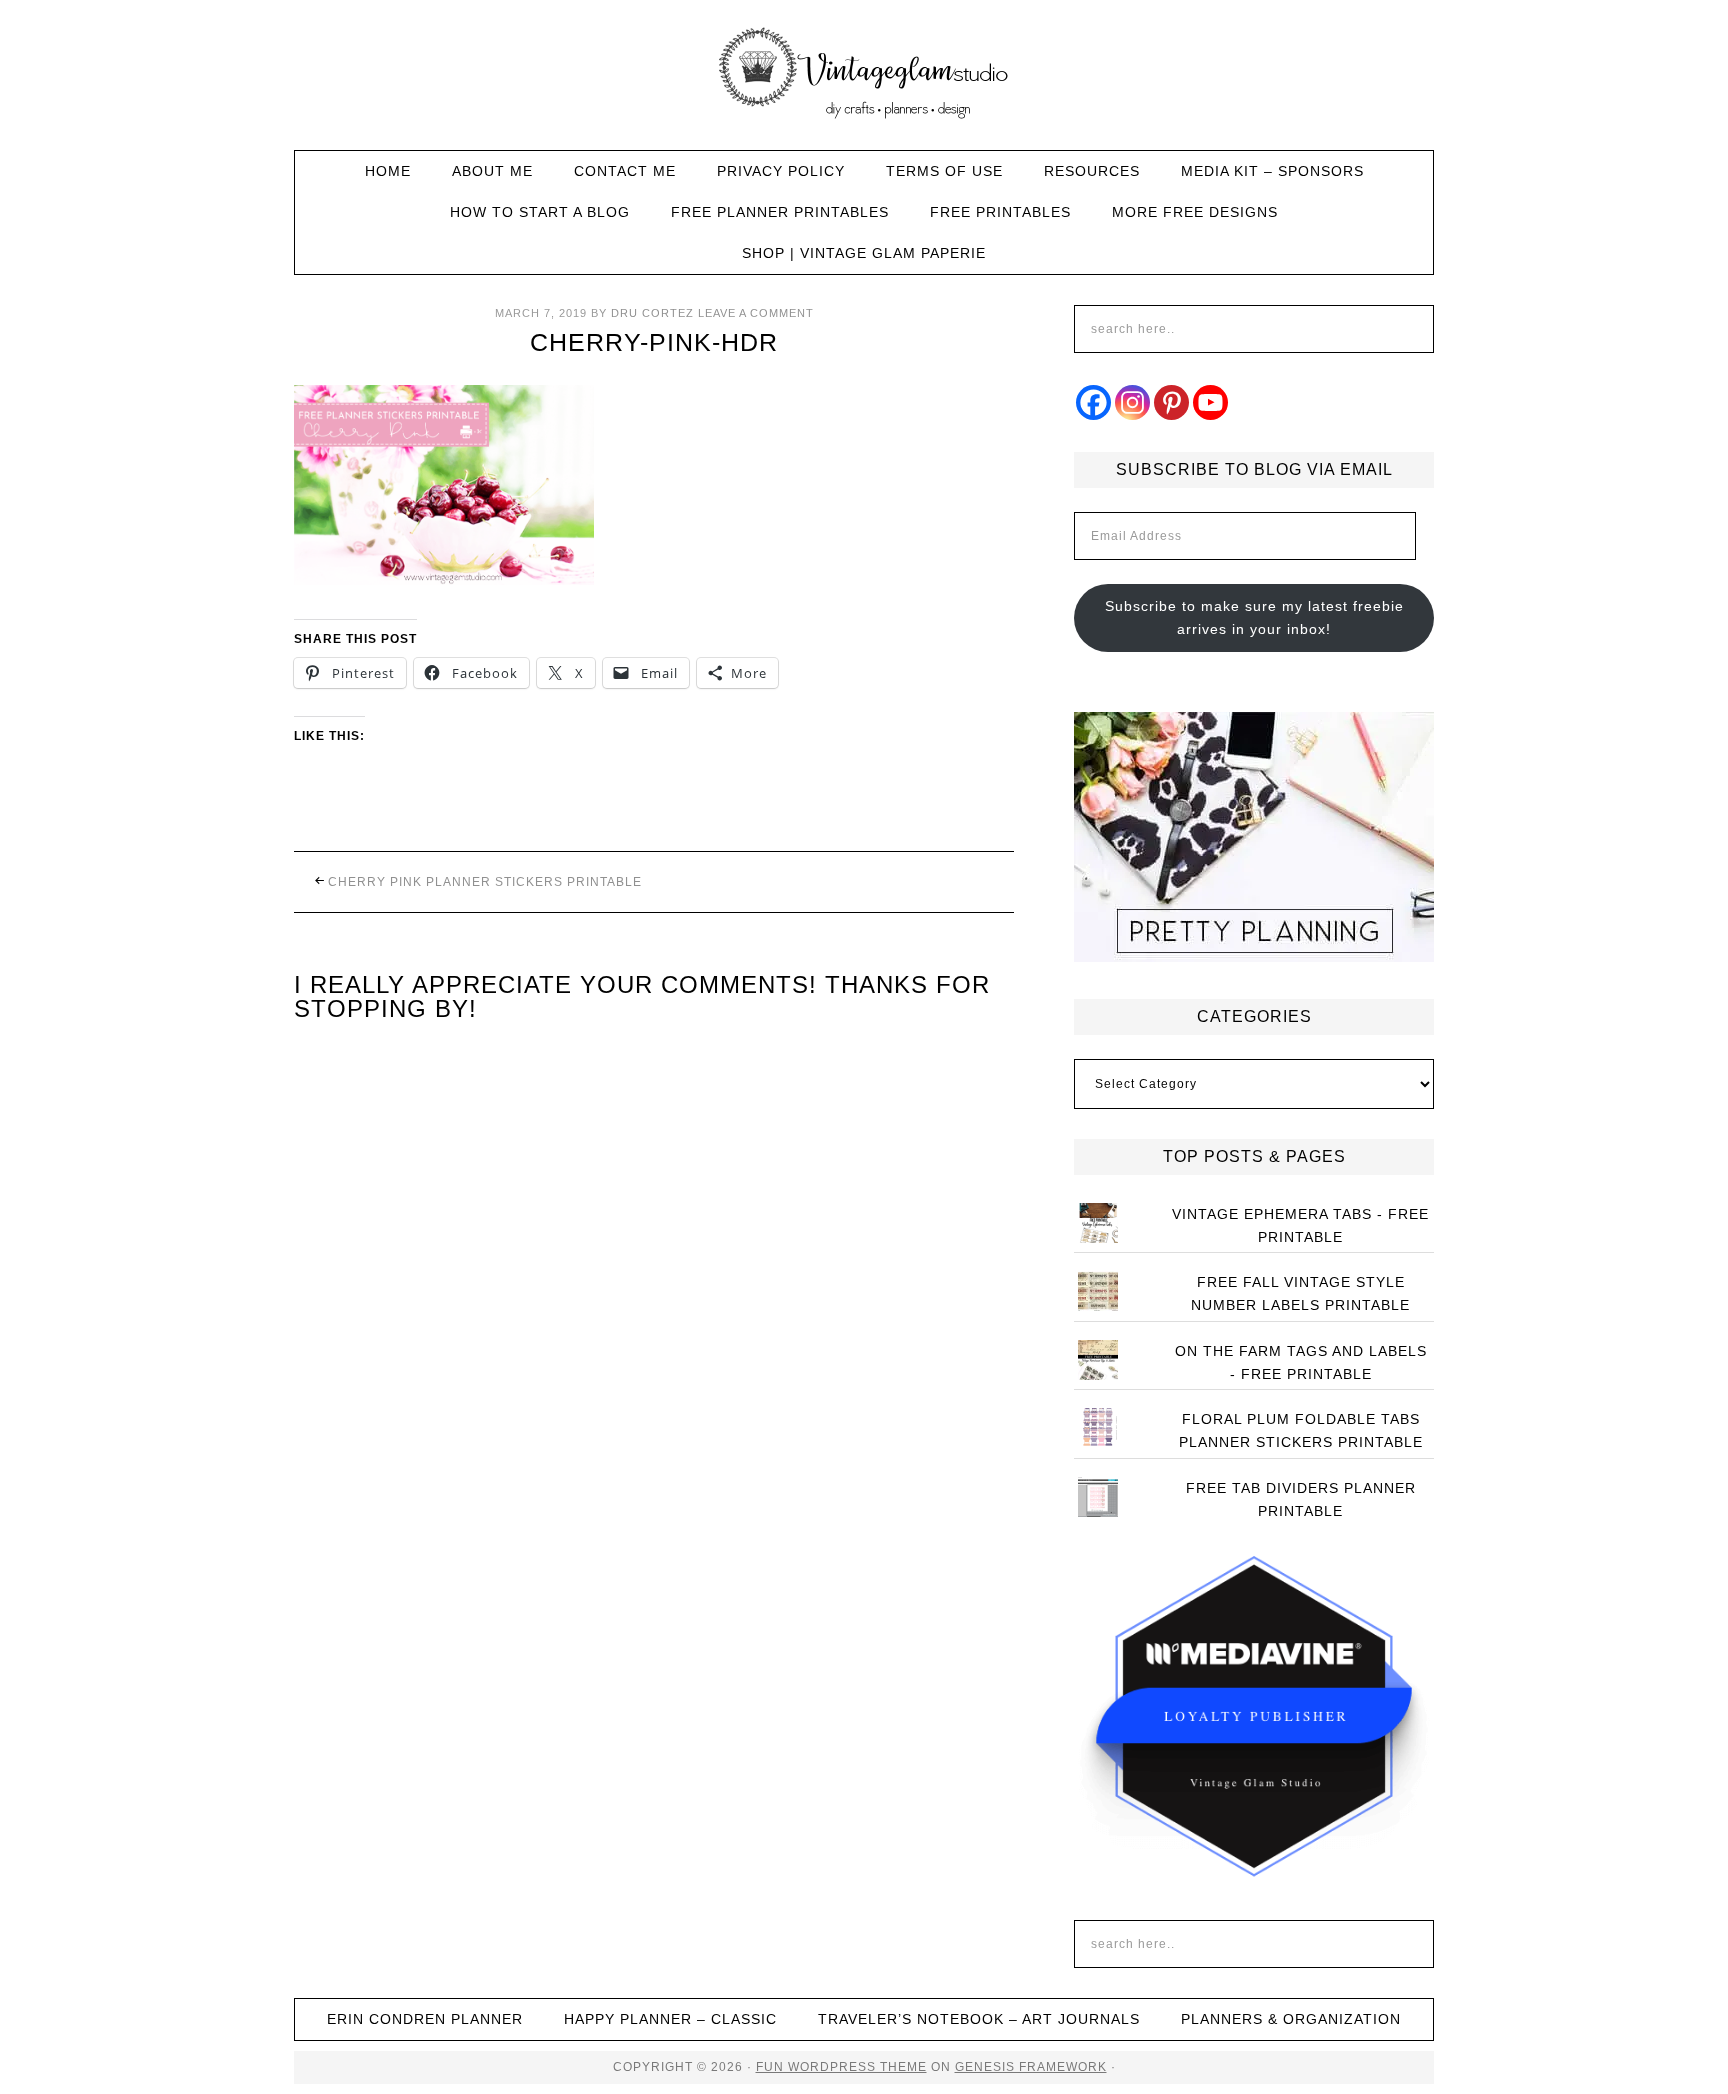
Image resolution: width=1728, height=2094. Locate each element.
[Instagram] (1132, 402)
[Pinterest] (1171, 402)
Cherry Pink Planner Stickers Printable (485, 882)
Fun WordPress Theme (841, 2067)
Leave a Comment (756, 313)
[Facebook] (1093, 402)
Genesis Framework (1031, 2067)
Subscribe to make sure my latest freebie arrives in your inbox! (1254, 617)
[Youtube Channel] (1210, 402)
